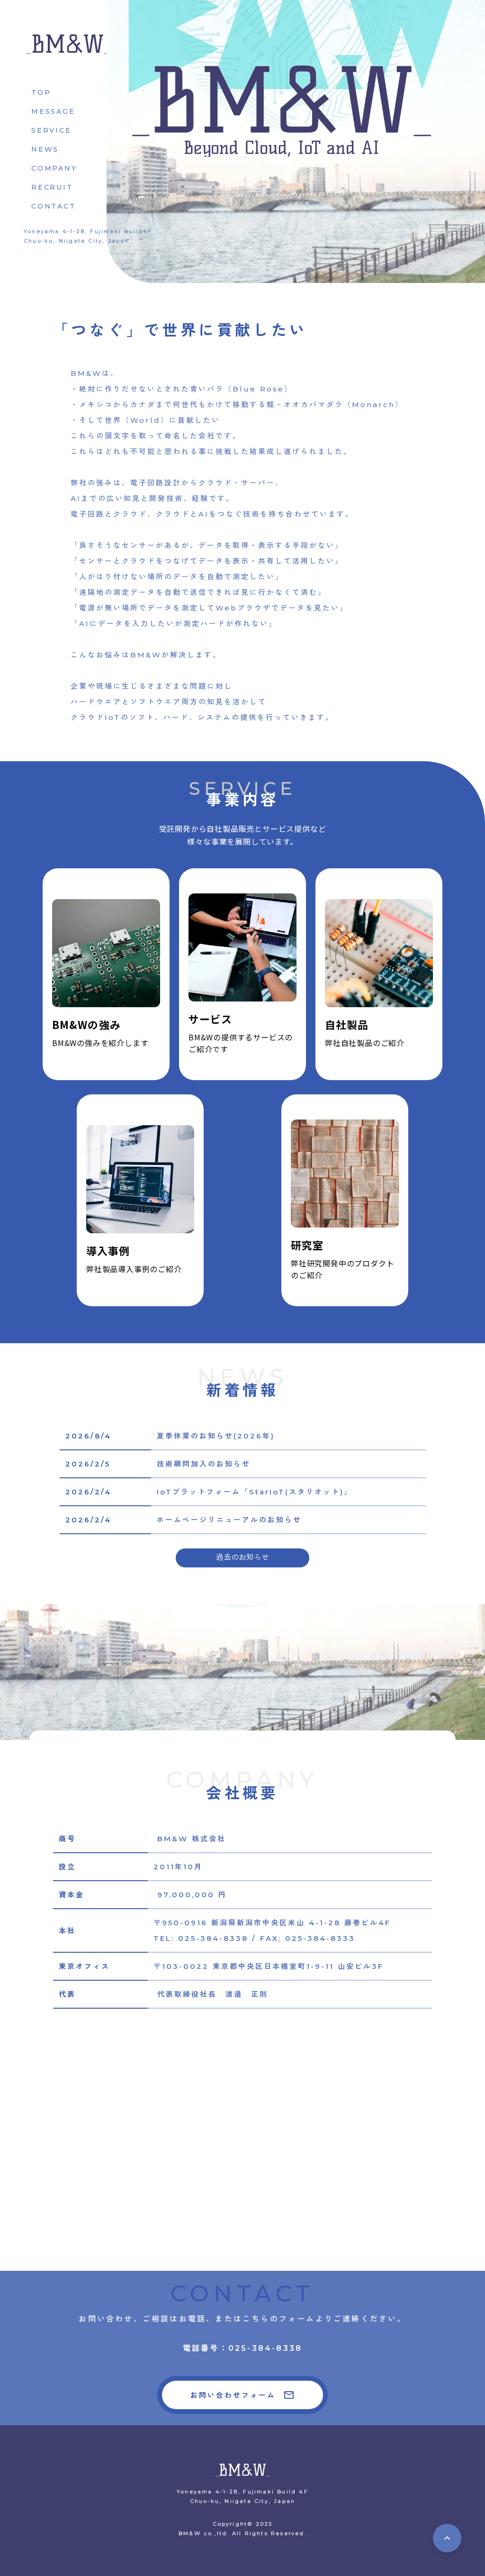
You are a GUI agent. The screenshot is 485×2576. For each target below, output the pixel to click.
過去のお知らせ (242, 1558)
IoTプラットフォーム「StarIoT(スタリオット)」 (255, 1492)
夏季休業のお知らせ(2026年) (216, 1436)
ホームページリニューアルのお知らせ (229, 1520)
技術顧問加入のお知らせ (204, 1464)
